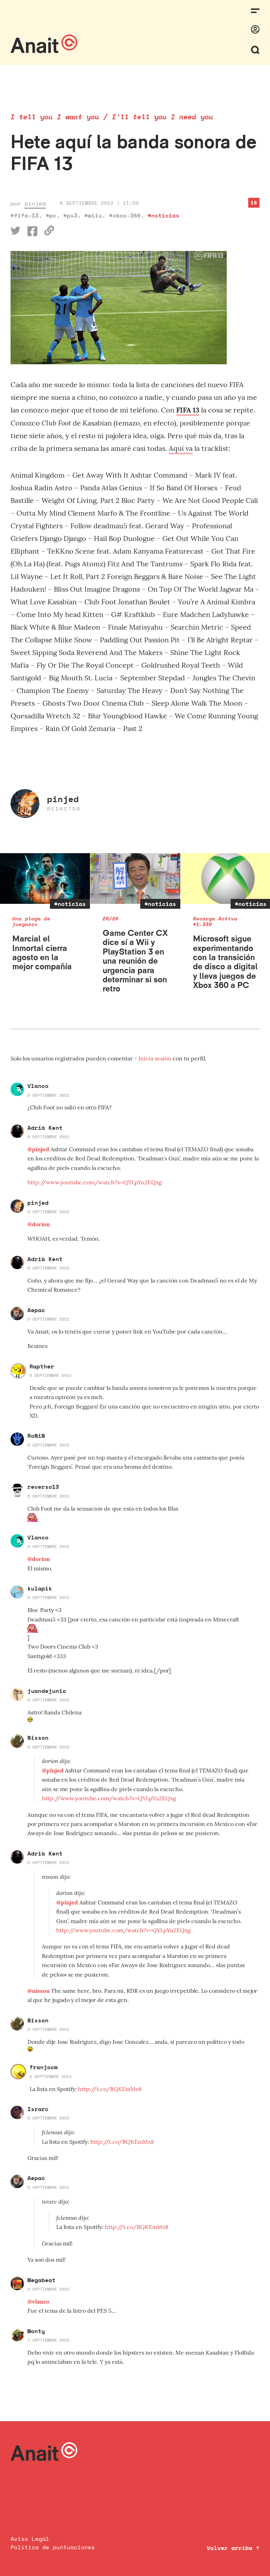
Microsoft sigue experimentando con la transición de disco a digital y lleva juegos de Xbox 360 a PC (225, 962)
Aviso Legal (30, 2539)
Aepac (36, 1310)
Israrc (38, 2109)
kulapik (40, 1588)
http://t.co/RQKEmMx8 (110, 2089)
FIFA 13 (188, 410)
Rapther (42, 1366)
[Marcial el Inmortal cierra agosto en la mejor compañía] (45, 878)
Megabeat (41, 2280)
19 (254, 203)
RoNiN (36, 1436)
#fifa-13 (25, 215)
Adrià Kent (45, 1128)
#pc (51, 215)
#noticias (163, 215)
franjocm (44, 2067)
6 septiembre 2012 (48, 1095)
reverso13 (43, 1487)
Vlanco (38, 1086)
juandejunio (47, 1691)
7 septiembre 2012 (48, 2340)
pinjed (35, 203)
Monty (36, 2331)
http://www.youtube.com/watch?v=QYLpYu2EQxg (95, 1182)
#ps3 (70, 215)
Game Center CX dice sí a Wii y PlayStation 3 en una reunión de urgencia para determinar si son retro (135, 961)
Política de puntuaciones (53, 2547)
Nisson (38, 1738)
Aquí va (181, 448)
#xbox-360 (125, 215)
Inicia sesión (156, 1058)
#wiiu (93, 215)
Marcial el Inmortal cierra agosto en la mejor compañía (42, 952)
